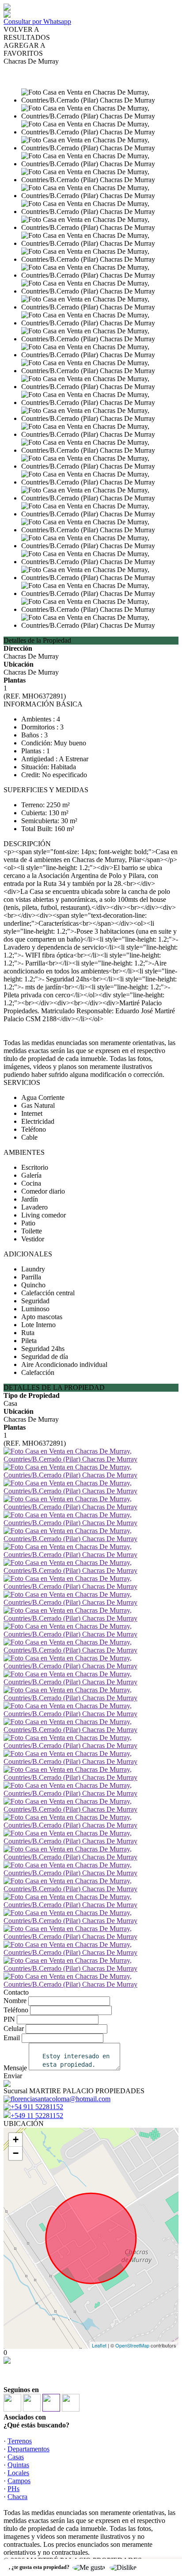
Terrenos (20, 2441)
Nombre (15, 2001)
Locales (18, 2473)
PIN (9, 2019)
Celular (14, 2028)
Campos (19, 2481)
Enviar (13, 2076)
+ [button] (16, 2139)
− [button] (16, 2153)
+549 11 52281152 (37, 2116)
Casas (16, 2457)
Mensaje (15, 2068)
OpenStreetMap (132, 2345)
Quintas (18, 2465)
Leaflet (99, 2345)
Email (12, 2038)
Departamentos (28, 2449)
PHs (13, 2489)
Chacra (17, 2497)
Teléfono (16, 2010)
